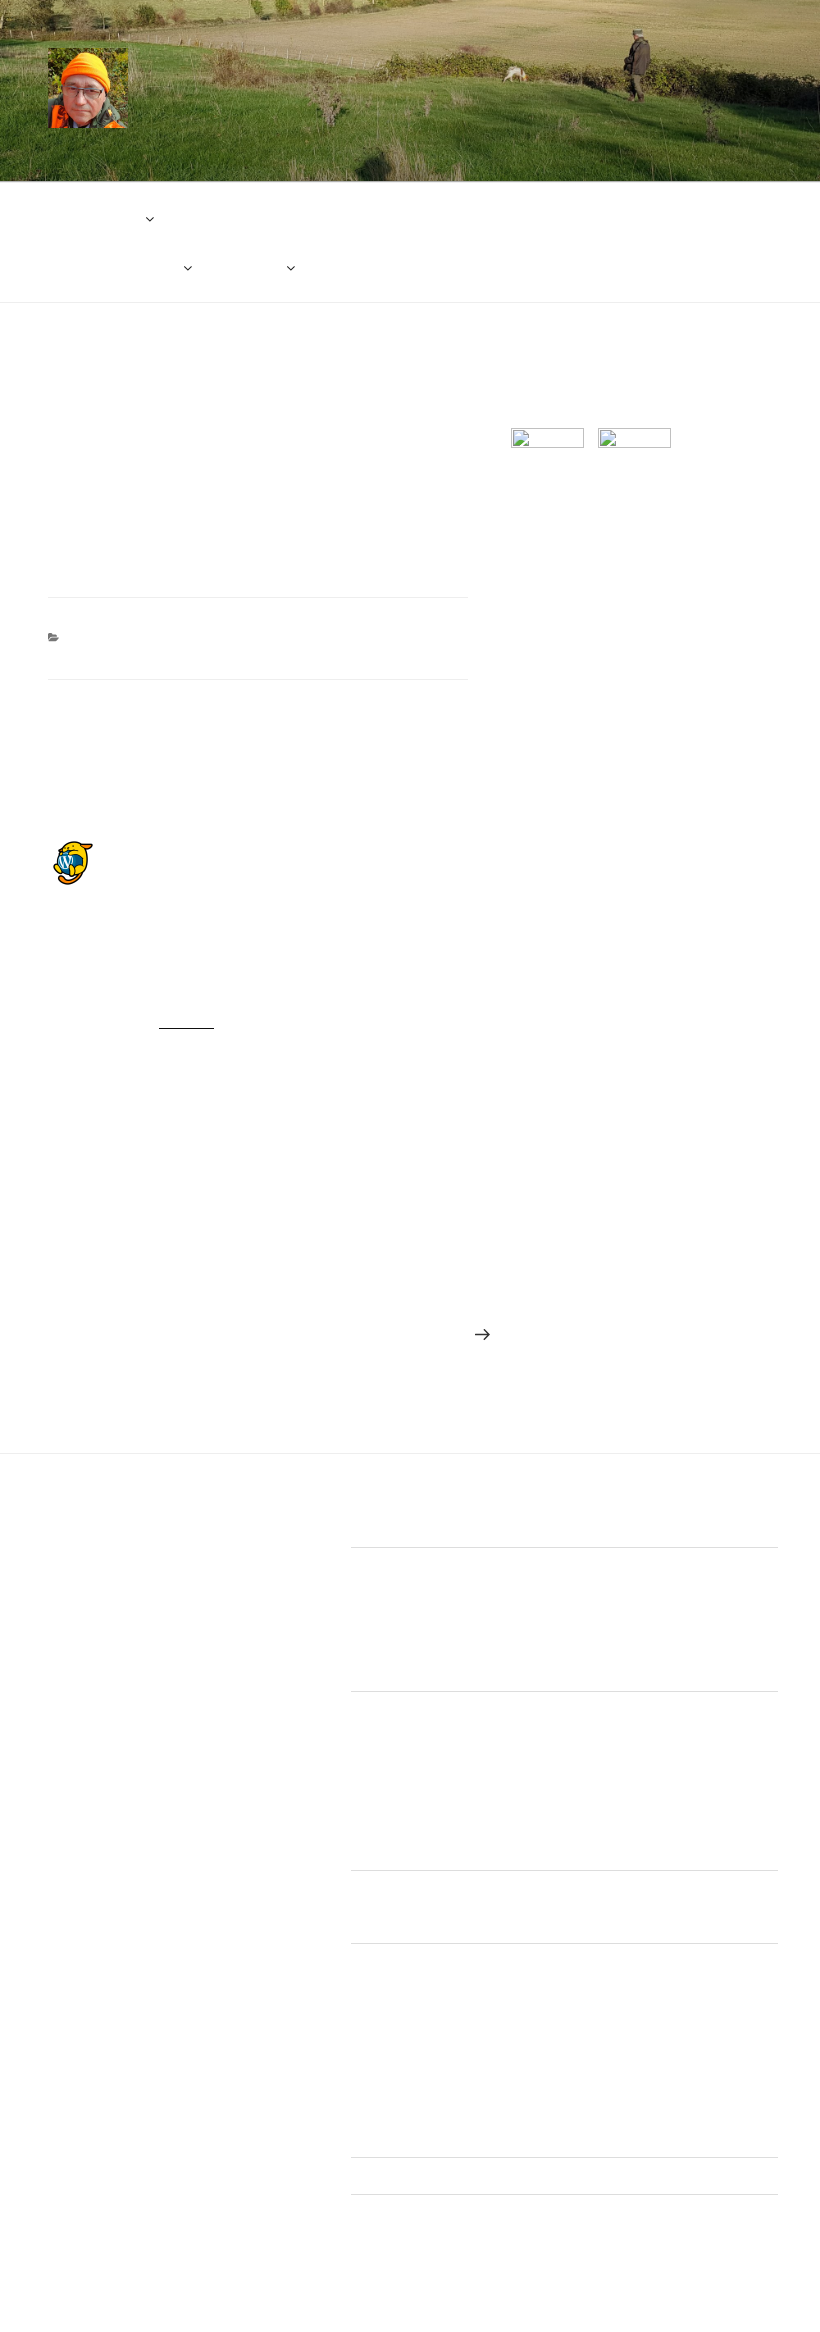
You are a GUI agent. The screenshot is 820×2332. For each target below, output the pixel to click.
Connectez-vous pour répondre (212, 1061)
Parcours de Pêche (112, 267)
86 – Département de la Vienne (474, 2132)
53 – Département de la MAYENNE (485, 2062)
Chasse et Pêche (355, 79)
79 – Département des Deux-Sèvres (489, 2097)
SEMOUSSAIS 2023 (438, 1775)
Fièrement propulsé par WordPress (334, 2286)
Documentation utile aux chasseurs (542, 218)
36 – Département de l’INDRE (469, 2026)
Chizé (393, 1596)
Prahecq (401, 1666)
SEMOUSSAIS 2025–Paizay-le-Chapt (493, 1845)
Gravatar (186, 1019)
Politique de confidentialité (433, 2176)
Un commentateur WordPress (225, 849)
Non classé (122, 637)
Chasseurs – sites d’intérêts (286, 218)
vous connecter (189, 1186)
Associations (93, 218)
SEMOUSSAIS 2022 (438, 1739)
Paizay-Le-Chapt (428, 1631)
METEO (254, 267)
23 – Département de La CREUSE (483, 1991)
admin (193, 398)
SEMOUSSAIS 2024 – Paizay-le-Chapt (497, 1810)
